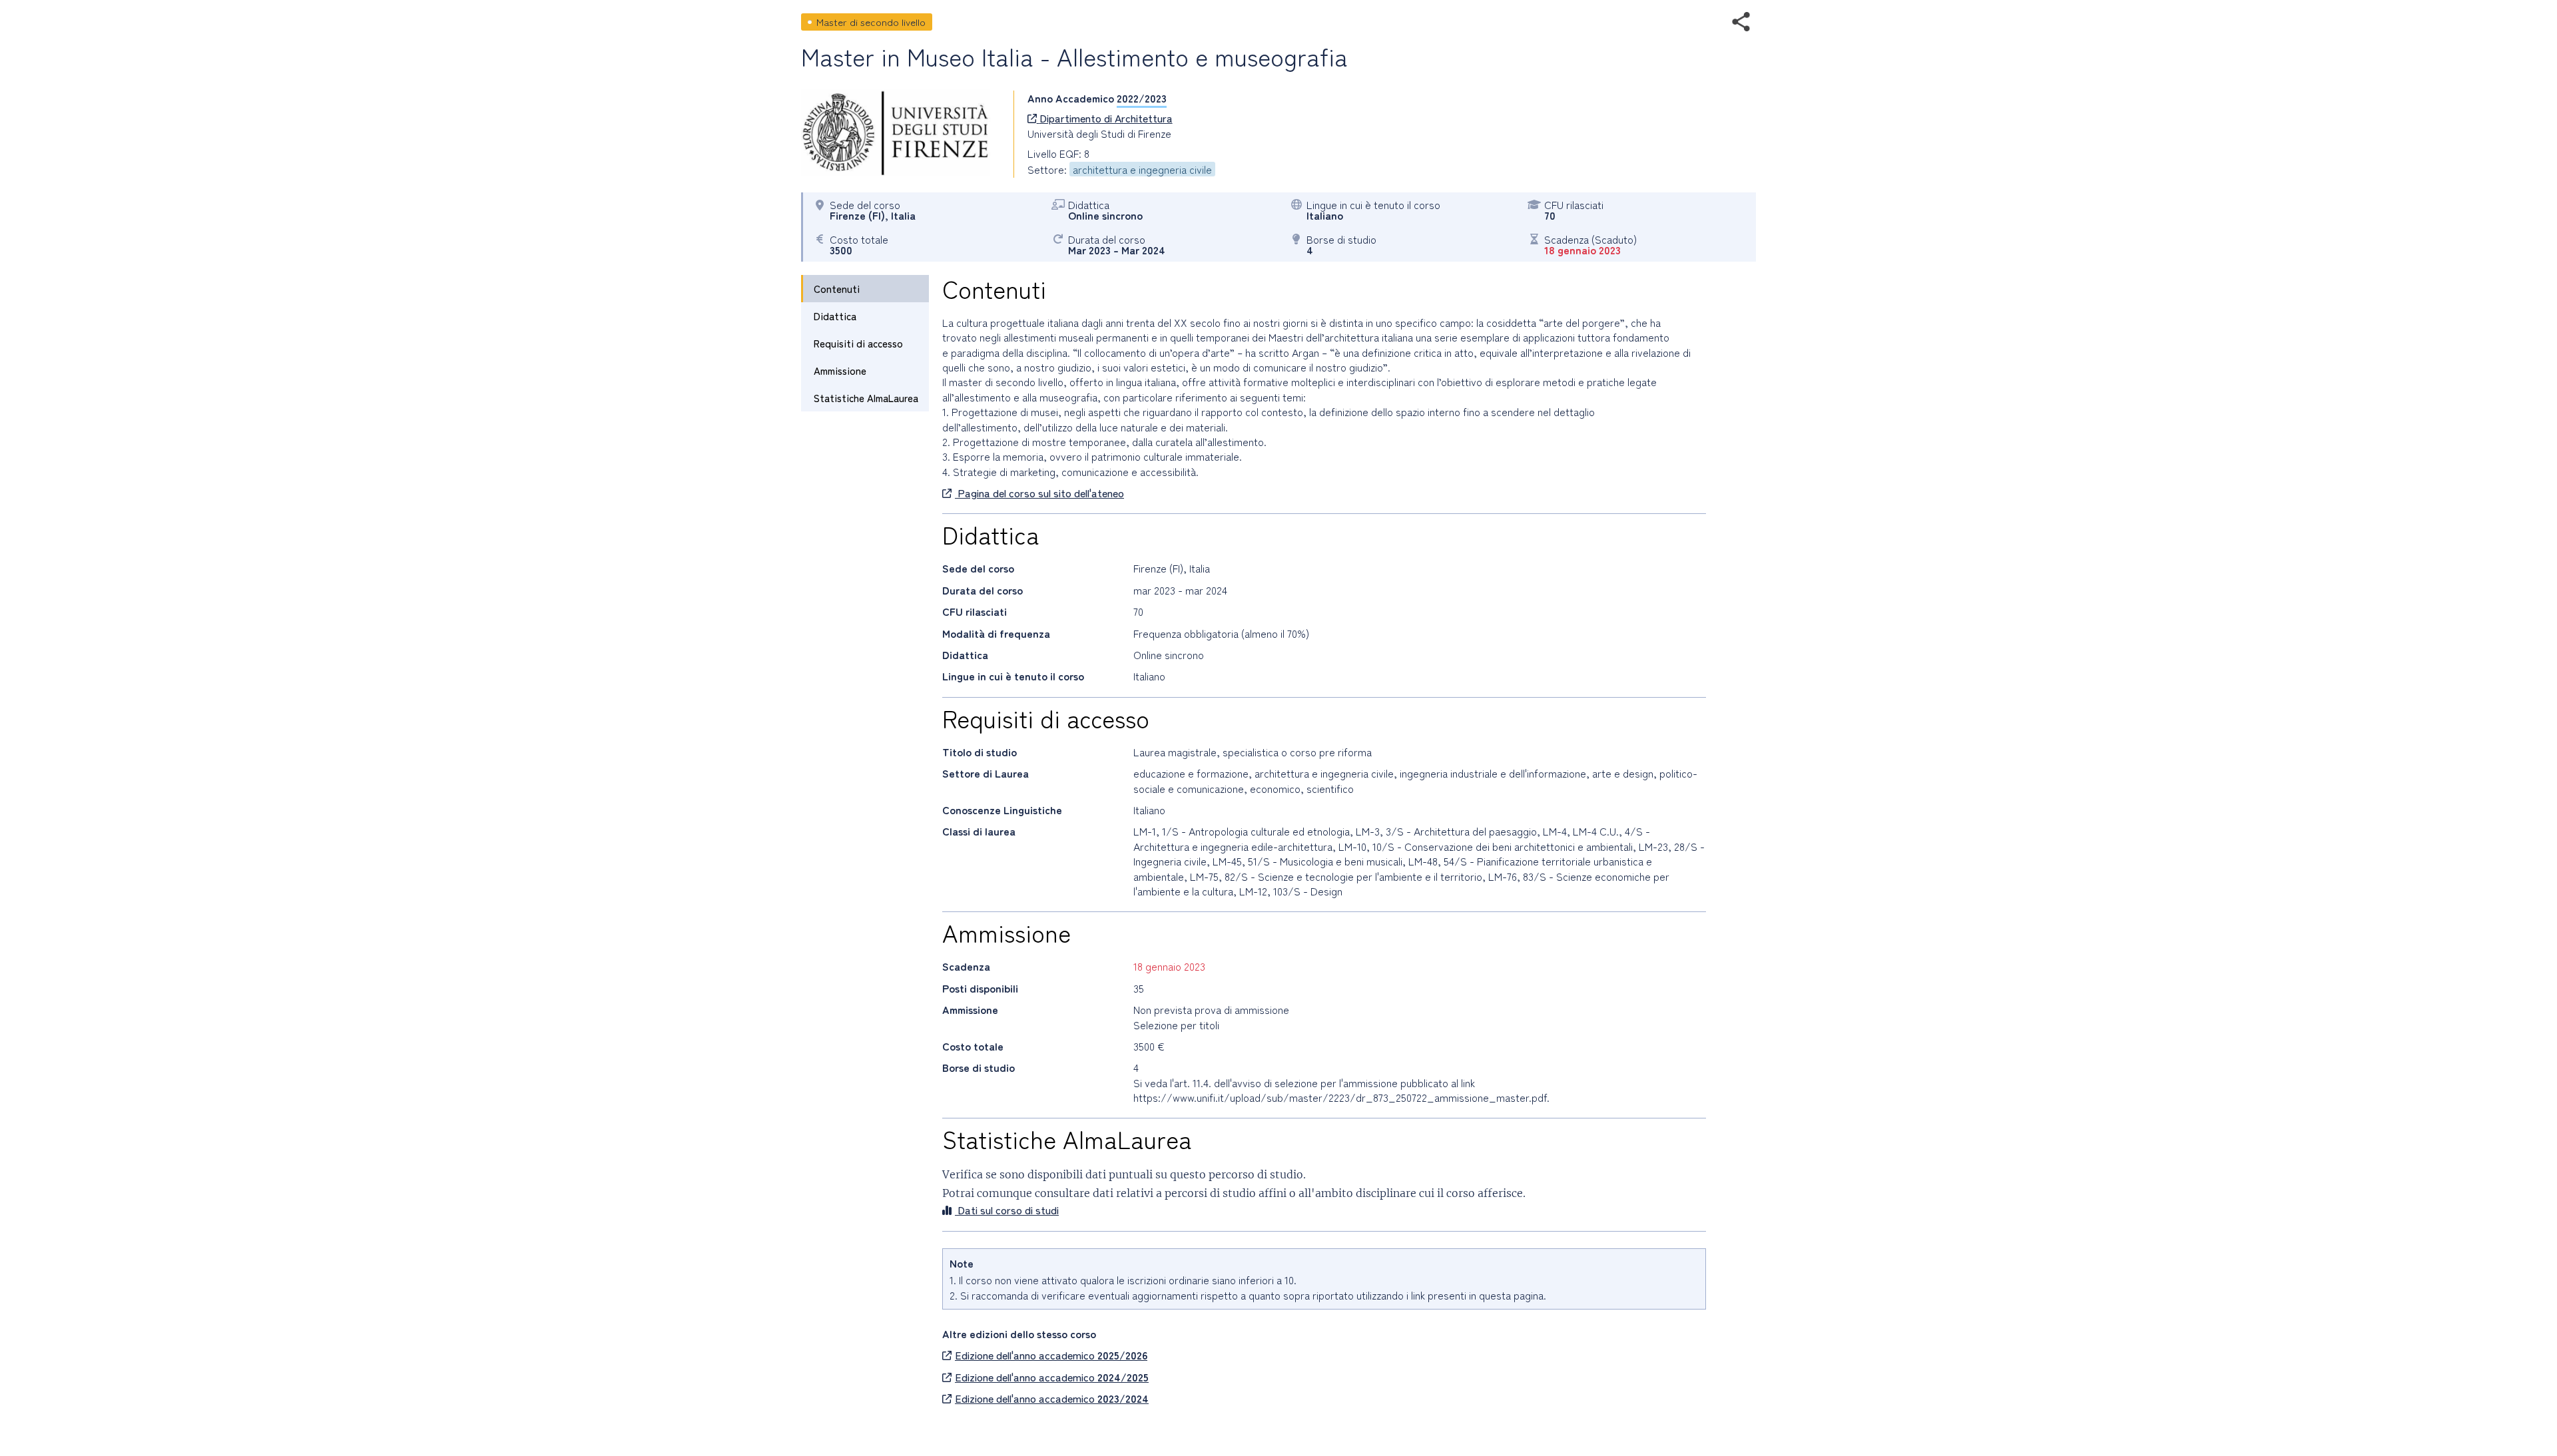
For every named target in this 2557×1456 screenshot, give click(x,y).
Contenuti (837, 289)
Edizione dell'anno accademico (1051, 1355)
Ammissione (840, 370)
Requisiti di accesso (858, 343)
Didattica (835, 316)
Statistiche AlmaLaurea (866, 398)
